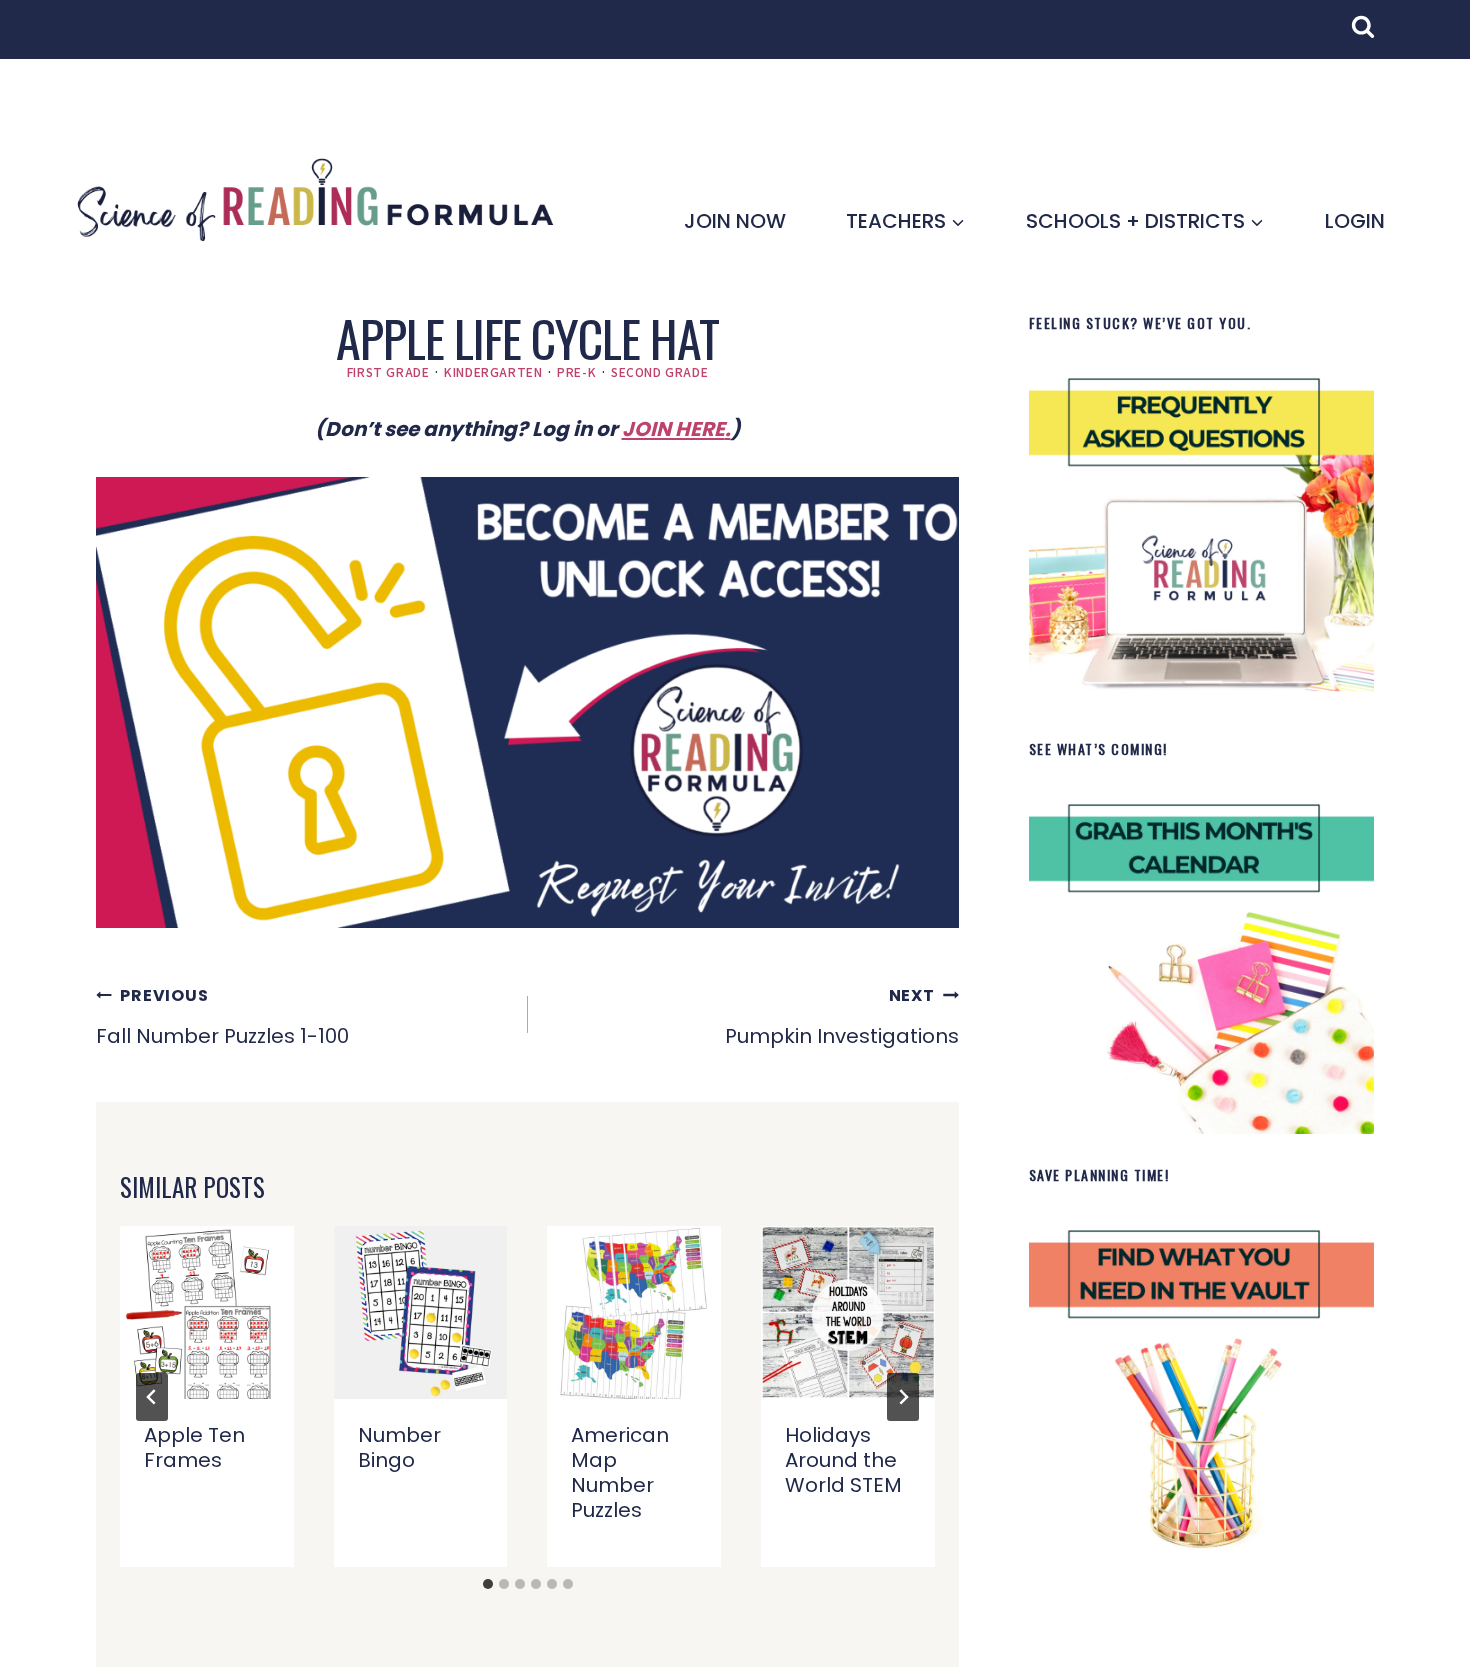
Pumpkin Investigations (842, 1017)
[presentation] (207, 1313)
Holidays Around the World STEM (843, 1460)
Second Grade (659, 371)
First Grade (388, 371)
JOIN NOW (735, 221)
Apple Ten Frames (194, 1447)
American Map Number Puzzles (620, 1472)
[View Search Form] (1373, 37)
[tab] (488, 1584)
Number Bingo (399, 1447)
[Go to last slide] (152, 1397)
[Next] (903, 1397)
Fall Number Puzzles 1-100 (222, 1017)
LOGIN (1355, 221)
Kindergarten (493, 371)
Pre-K (576, 371)
